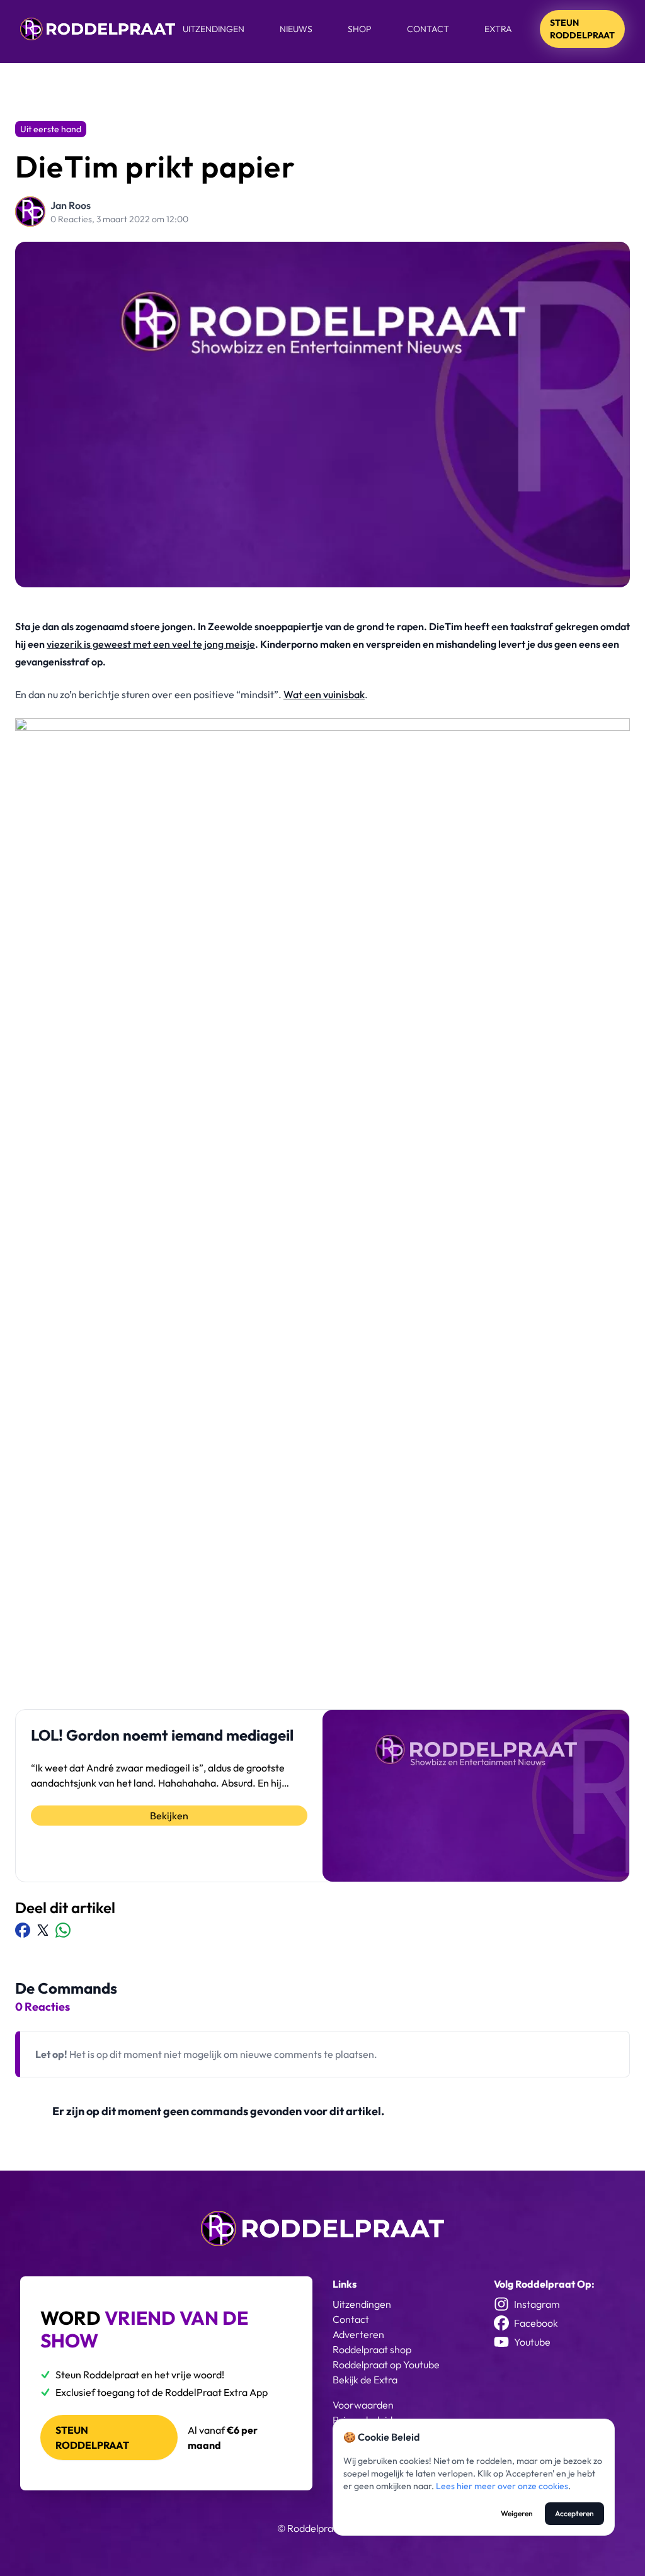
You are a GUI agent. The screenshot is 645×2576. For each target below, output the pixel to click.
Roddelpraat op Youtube (386, 2364)
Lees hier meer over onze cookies (502, 2486)
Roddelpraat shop (372, 2349)
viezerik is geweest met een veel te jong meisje (151, 644)
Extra (498, 29)
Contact (428, 29)
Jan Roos (71, 205)
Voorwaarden (363, 2405)
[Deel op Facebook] (23, 1930)
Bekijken (169, 1816)
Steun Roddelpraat (582, 29)
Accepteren (574, 2513)
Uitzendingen (214, 29)
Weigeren (517, 2513)
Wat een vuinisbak (324, 694)
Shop (360, 29)
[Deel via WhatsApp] (63, 1930)
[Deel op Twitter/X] (43, 1930)
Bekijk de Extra (365, 2380)
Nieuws (296, 29)
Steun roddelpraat (92, 2438)
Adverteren (358, 2334)
